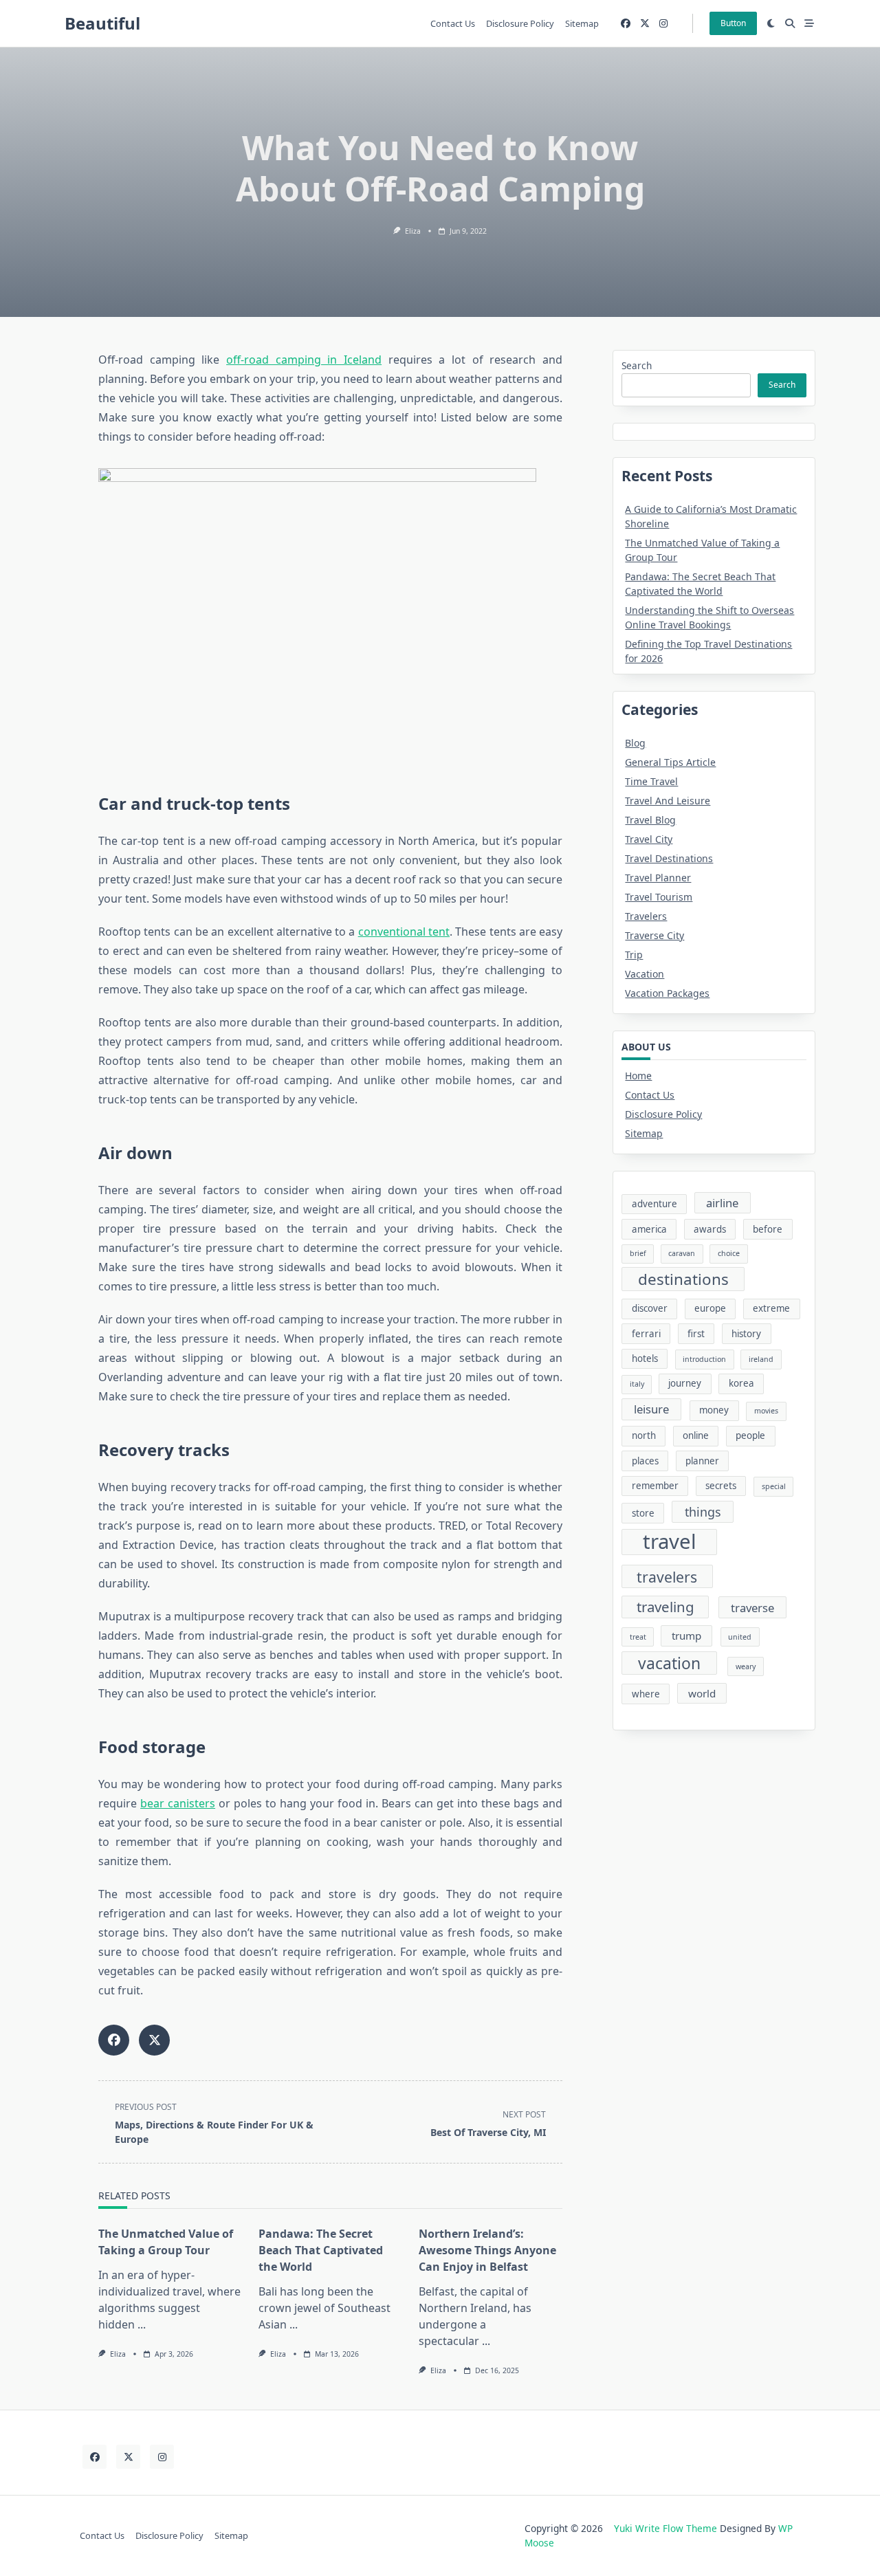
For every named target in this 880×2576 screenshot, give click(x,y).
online (696, 1435)
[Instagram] (663, 24)
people (750, 1435)
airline (722, 1203)
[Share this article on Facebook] (114, 2040)
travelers (667, 1577)
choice (729, 1253)
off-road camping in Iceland (304, 360)
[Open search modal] (790, 23)
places (645, 1461)
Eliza (413, 231)
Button (733, 23)
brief (638, 1253)
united (740, 1637)
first (696, 1334)
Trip (634, 955)
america (649, 1229)
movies (766, 1411)
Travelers (646, 916)
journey (685, 1383)
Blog (635, 743)
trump (686, 1636)
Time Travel (651, 781)
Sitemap (582, 23)
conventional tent (404, 932)
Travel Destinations (669, 858)
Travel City (649, 839)
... (142, 2324)
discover (650, 1308)
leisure (651, 1409)
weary (746, 1666)
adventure (654, 1204)
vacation (669, 1663)
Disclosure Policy (520, 23)
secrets (721, 1486)
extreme (771, 1308)
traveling (665, 1607)
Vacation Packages (667, 993)
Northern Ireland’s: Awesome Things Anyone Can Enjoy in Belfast (487, 2250)
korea (741, 1383)
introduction (704, 1359)
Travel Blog (650, 820)
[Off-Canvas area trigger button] (809, 23)
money (714, 1410)
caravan (682, 1253)
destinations (683, 1279)
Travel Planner (658, 878)
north (644, 1435)
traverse (752, 1608)
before (768, 1229)
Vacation (645, 974)
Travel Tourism (659, 897)
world (702, 1693)
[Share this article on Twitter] (154, 2040)
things (703, 1512)
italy (637, 1384)
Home (638, 1076)
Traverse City (654, 935)
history (746, 1334)
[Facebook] (626, 24)
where (646, 1694)
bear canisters (178, 1803)
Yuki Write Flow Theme (665, 2528)
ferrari (646, 1334)
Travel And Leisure (668, 801)
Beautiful (102, 23)
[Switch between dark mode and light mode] (771, 23)
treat (638, 1637)
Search (637, 365)
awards (710, 1229)
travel (670, 1542)
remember (655, 1486)
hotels (645, 1358)
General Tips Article (670, 762)
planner (702, 1461)
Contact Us (453, 23)
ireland (761, 1359)
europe (710, 1308)
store (643, 1513)
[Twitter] (645, 24)
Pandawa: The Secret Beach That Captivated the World (321, 2250)
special (774, 1486)
